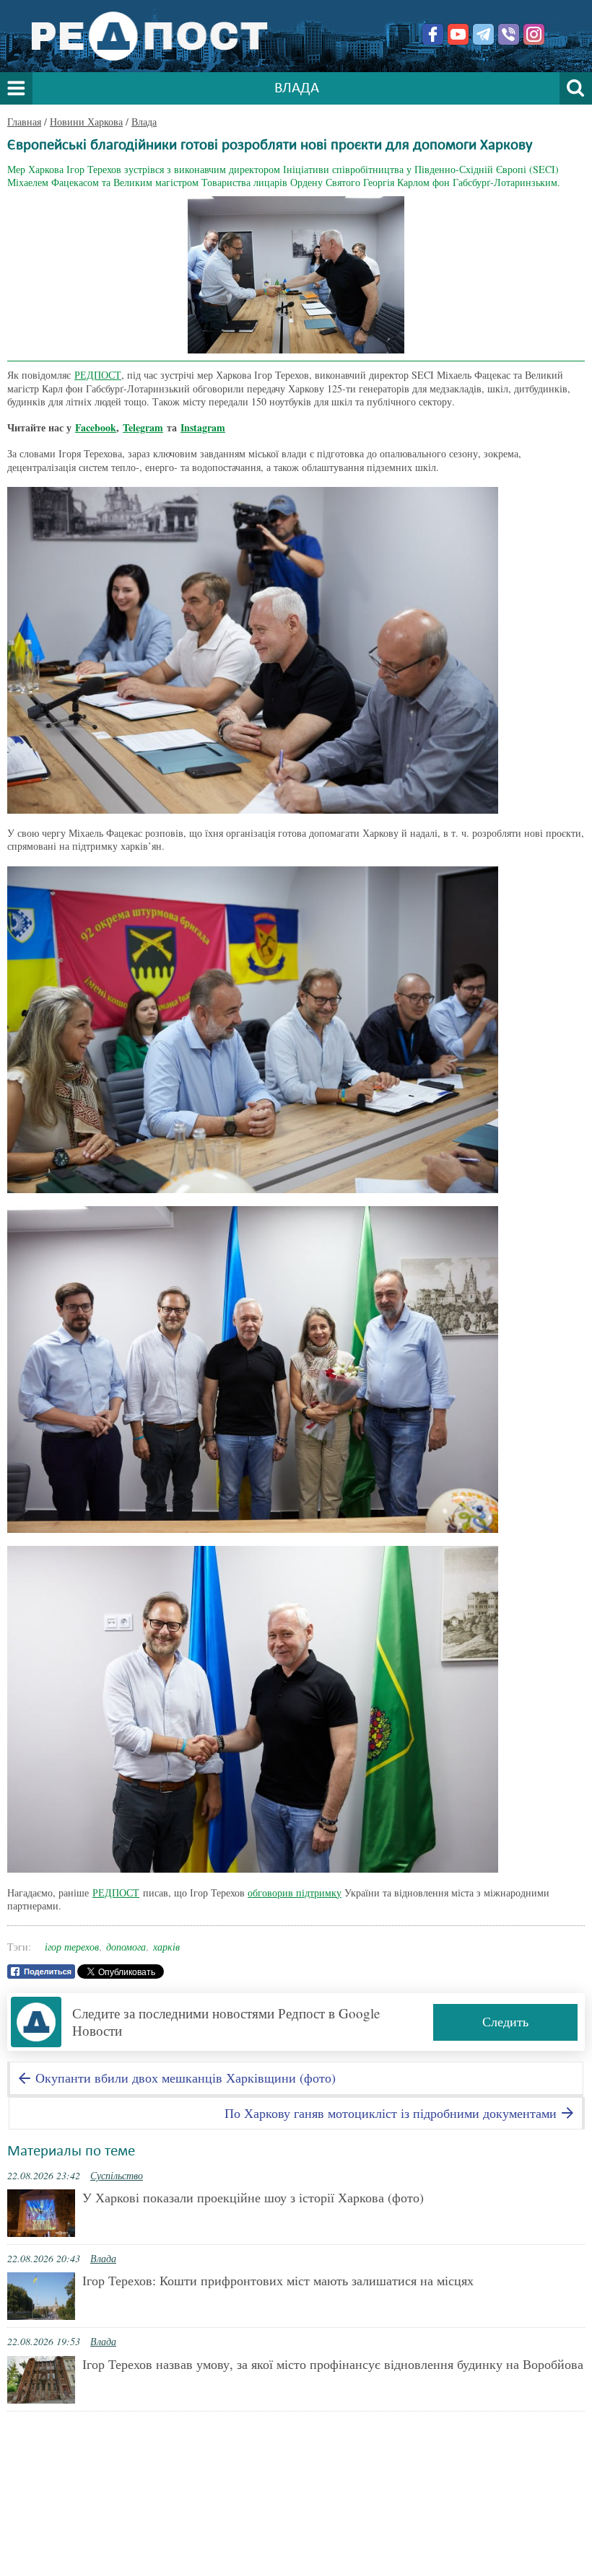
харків (166, 1947)
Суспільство (117, 2175)
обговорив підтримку (295, 1893)
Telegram (143, 427)
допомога (126, 1947)
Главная (24, 122)
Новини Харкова (86, 122)
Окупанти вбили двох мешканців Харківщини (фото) (184, 2078)
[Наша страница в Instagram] (534, 34)
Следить (505, 2021)
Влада (144, 122)
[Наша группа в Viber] (509, 34)
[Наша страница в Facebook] (433, 34)
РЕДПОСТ (98, 375)
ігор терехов (72, 1947)
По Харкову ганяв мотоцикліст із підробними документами (392, 2113)
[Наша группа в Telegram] (483, 34)
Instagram (203, 427)
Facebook (96, 427)
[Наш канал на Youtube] (458, 34)
